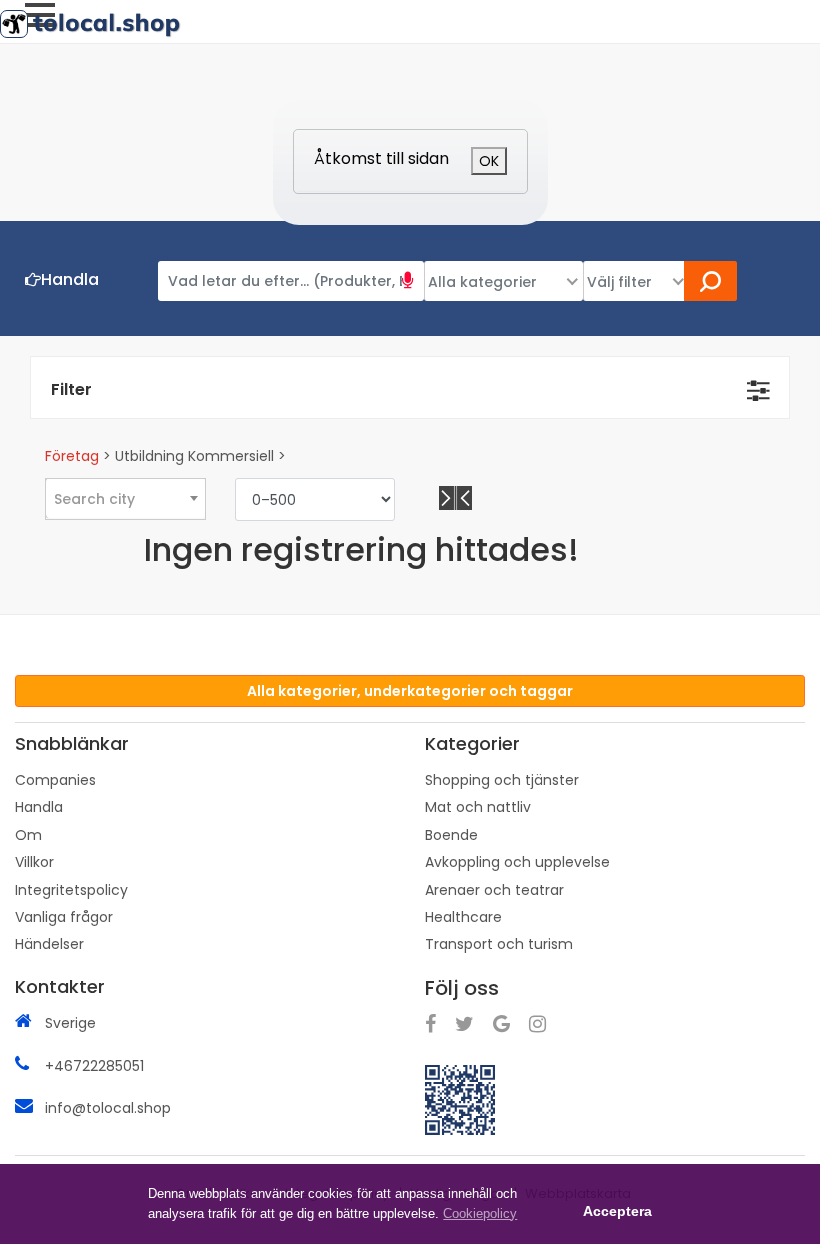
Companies (55, 780)
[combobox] (125, 498)
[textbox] (125, 499)
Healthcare (463, 917)
